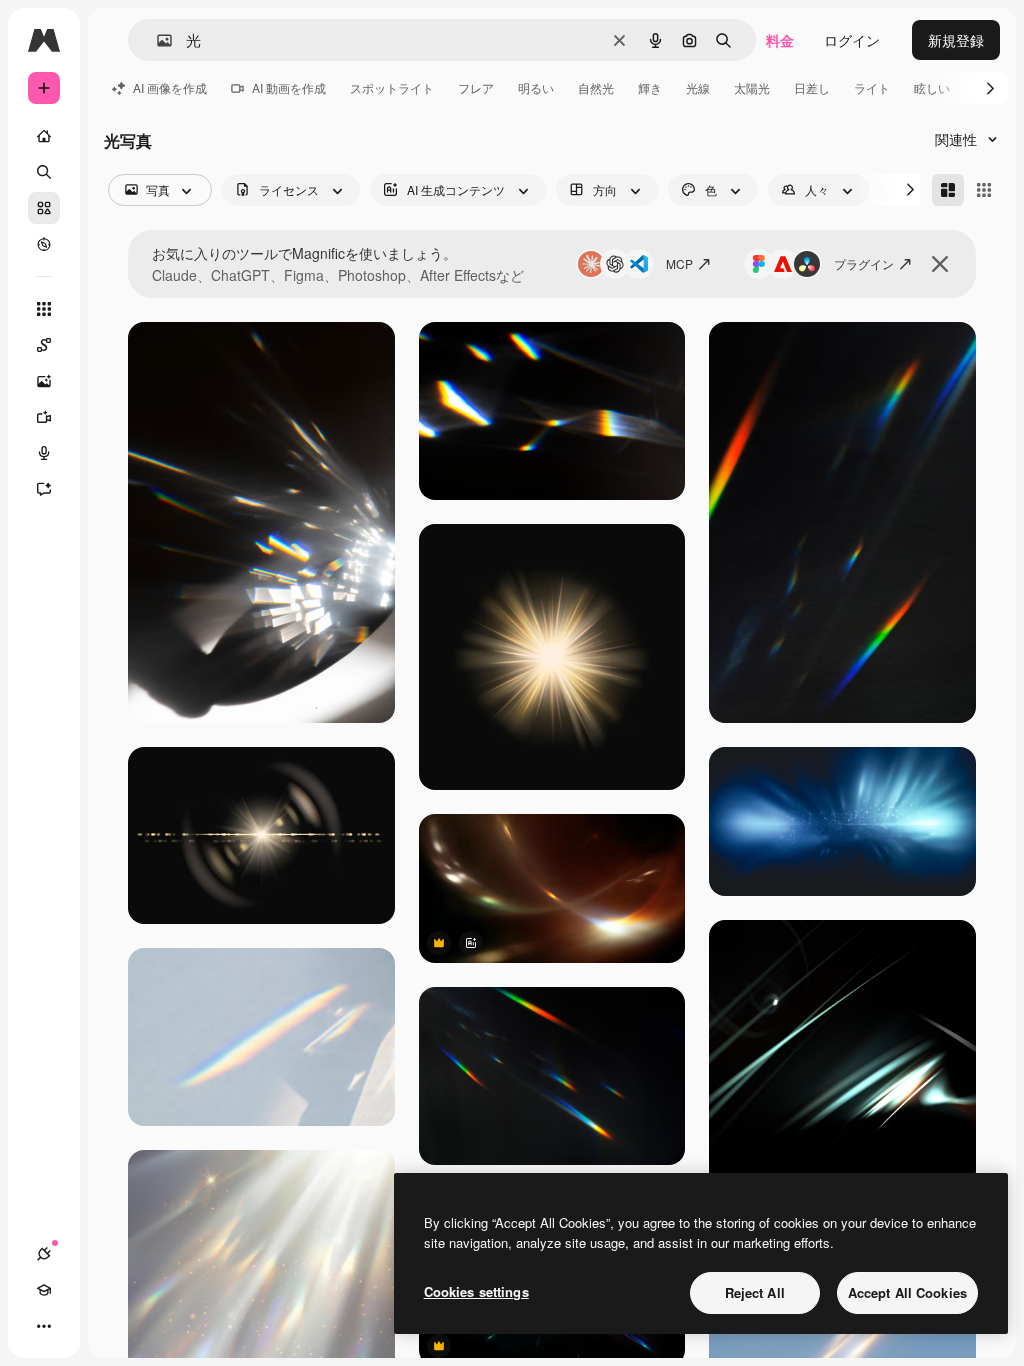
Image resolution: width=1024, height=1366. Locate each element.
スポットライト (392, 87)
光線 (698, 87)
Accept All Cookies (907, 1292)
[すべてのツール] (44, 309)
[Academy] (44, 1290)
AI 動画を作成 (289, 87)
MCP (679, 263)
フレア (476, 87)
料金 (780, 40)
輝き (650, 87)
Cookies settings (476, 1291)
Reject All (755, 1292)
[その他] (44, 1326)
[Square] (984, 190)
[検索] (44, 172)
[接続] (44, 1254)
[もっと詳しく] (44, 244)
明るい (536, 87)
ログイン (852, 40)
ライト (872, 87)
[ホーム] (44, 136)
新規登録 (956, 40)
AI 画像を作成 (170, 87)
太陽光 (752, 87)
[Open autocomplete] (156, 40)
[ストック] (44, 208)
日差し (812, 87)
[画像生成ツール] (44, 381)
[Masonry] (948, 190)
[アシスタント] (44, 489)
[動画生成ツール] (44, 417)
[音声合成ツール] (44, 453)
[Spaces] (44, 345)
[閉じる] (940, 264)
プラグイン (864, 263)
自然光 (596, 87)
